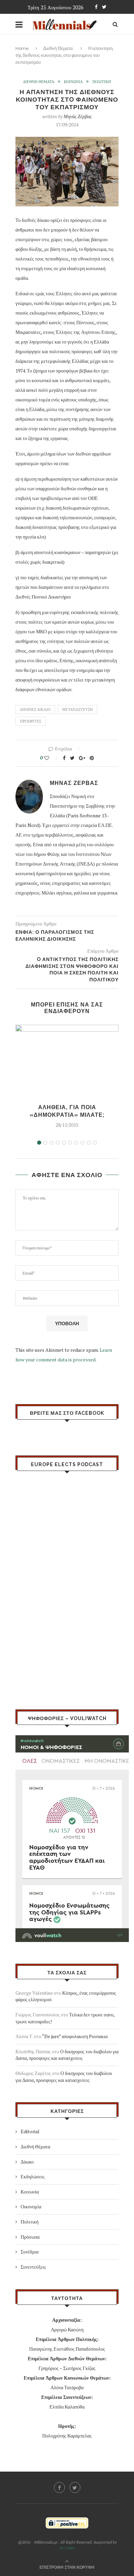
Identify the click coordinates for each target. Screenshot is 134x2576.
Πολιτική (30, 2222)
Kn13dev (67, 2548)
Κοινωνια (73, 82)
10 (95, 1143)
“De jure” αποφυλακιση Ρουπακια (75, 2036)
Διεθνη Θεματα (39, 82)
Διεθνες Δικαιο (35, 709)
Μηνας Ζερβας (74, 783)
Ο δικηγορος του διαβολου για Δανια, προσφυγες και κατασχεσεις (67, 2055)
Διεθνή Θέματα (58, 48)
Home (22, 48)
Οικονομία (31, 2206)
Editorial (30, 2131)
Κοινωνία (30, 2192)
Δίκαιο (27, 2162)
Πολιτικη (102, 82)
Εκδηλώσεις (33, 2176)
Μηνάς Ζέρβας (78, 116)
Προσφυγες (31, 721)
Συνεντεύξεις (33, 2267)
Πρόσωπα (30, 2237)
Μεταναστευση (77, 709)
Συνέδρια (30, 2252)
